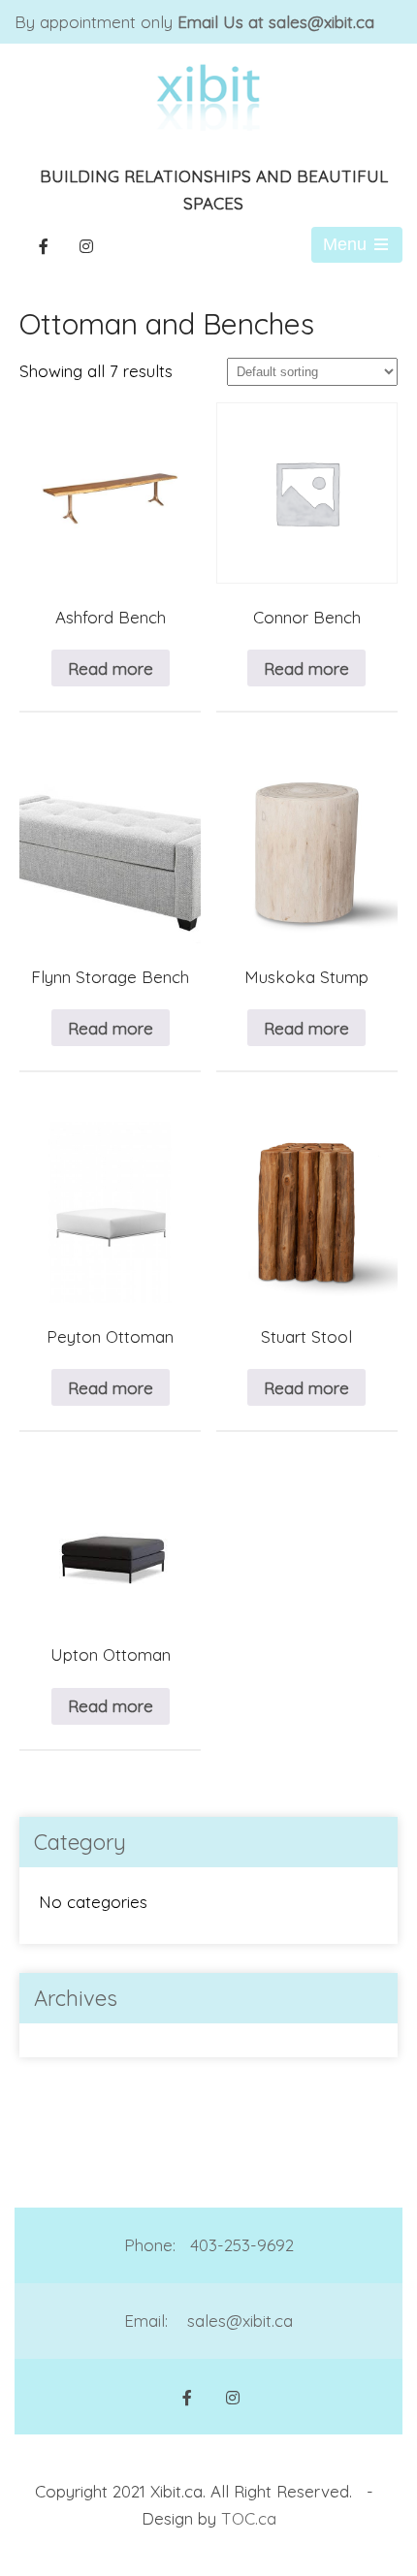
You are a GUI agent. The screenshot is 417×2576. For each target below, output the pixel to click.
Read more (111, 668)
